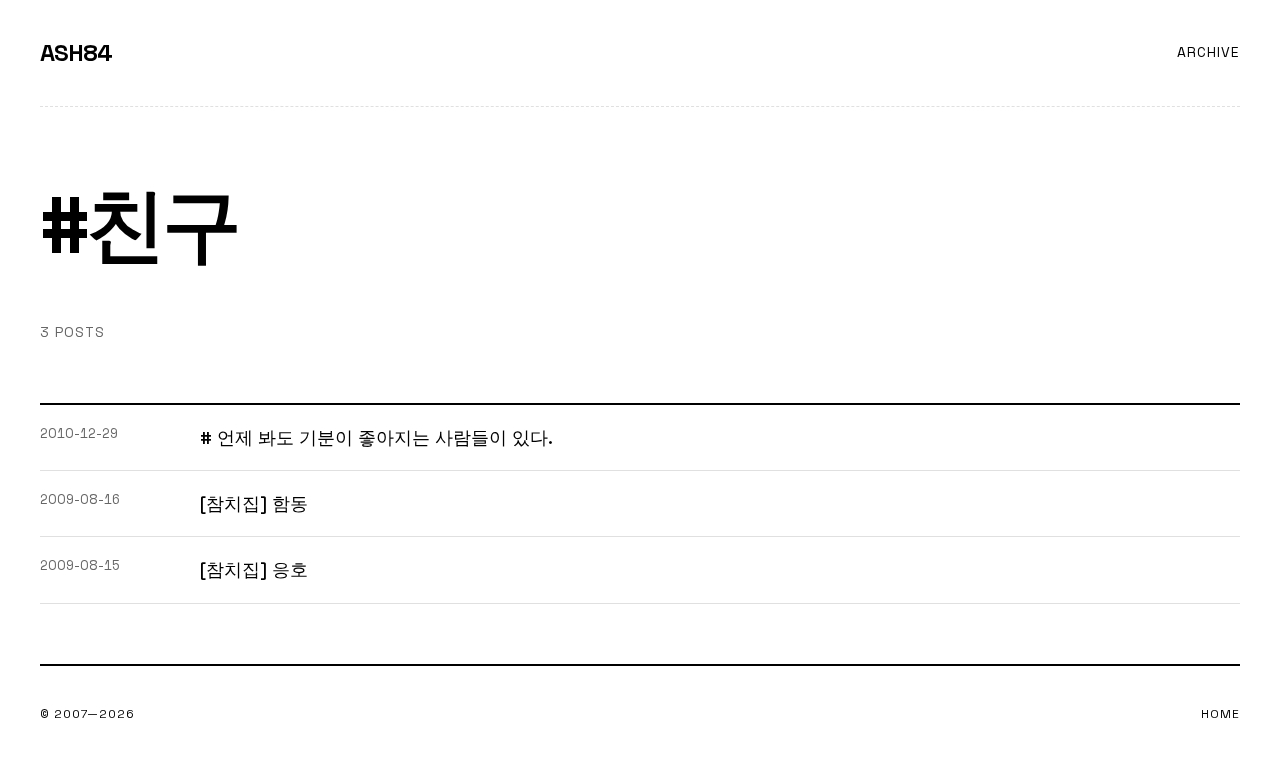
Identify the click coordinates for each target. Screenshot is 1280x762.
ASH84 (76, 53)
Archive (1208, 52)
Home (1220, 714)
